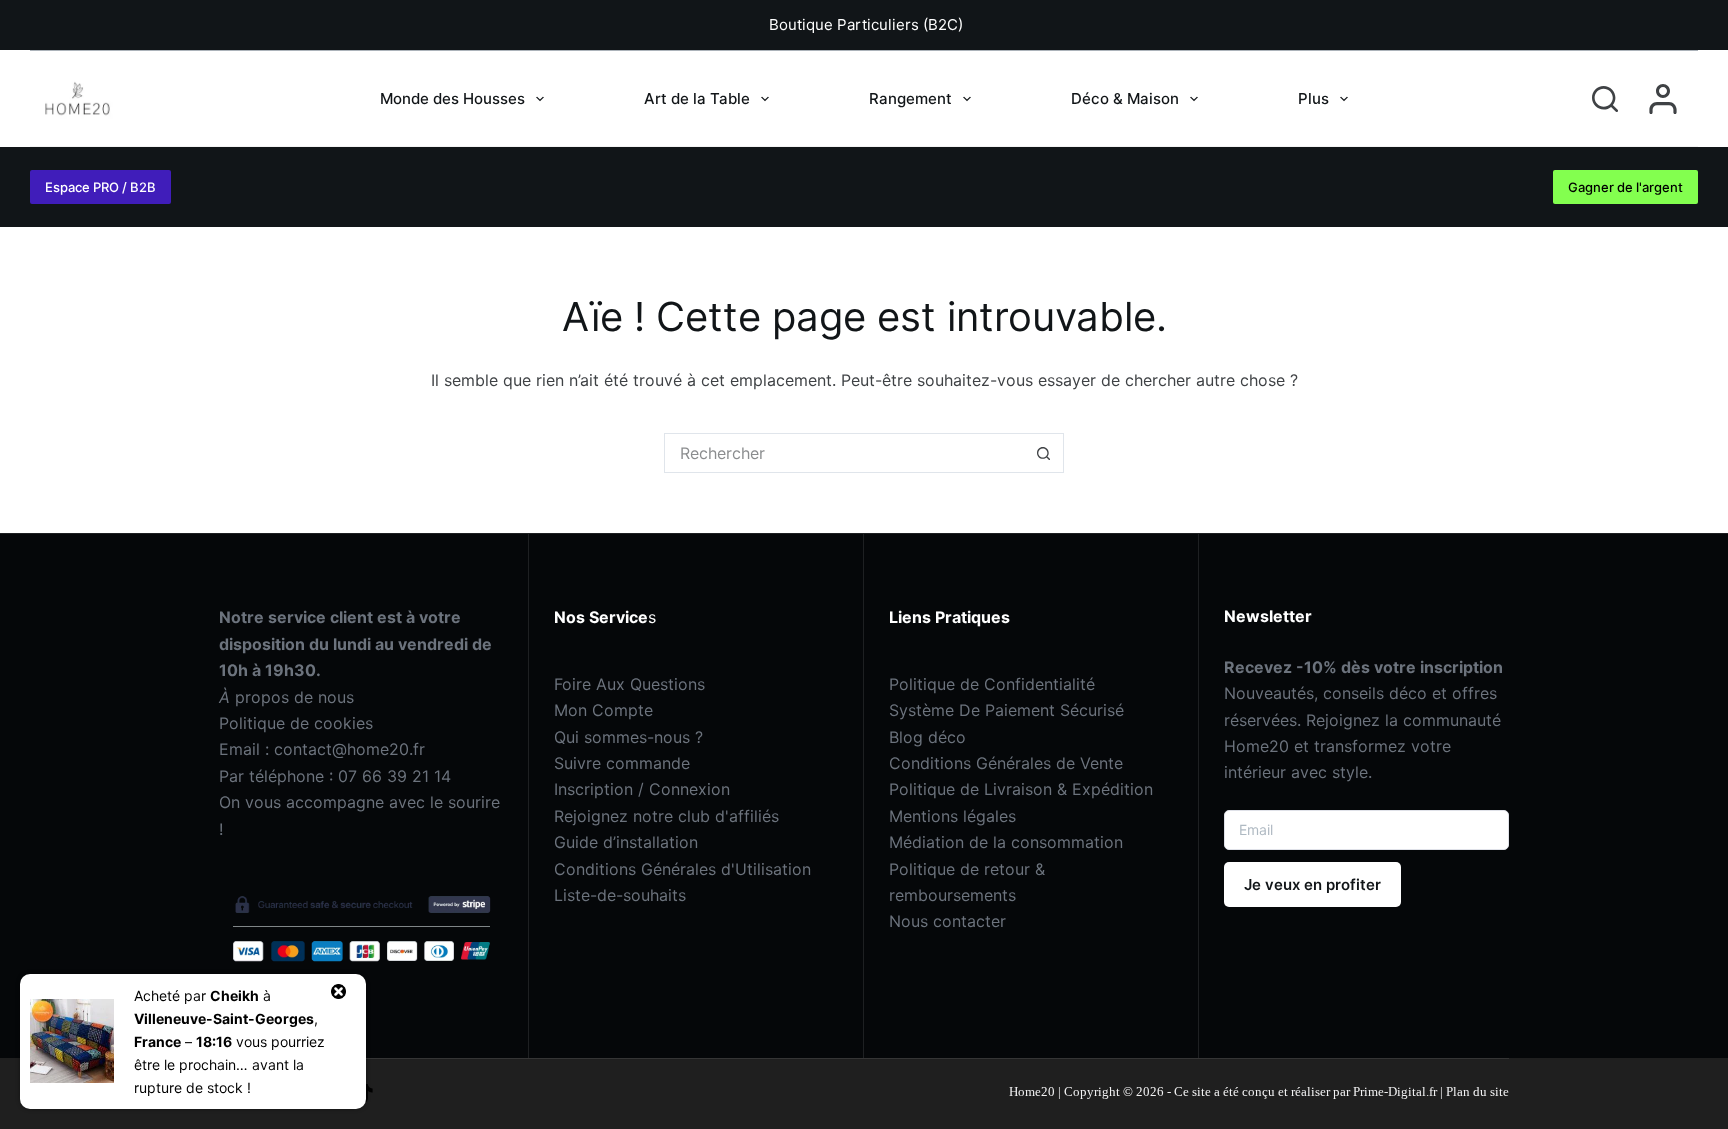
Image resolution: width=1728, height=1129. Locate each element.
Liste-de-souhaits (620, 895)
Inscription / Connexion (642, 789)
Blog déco (927, 737)
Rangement (910, 98)
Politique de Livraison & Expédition (1021, 789)
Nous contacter (947, 921)
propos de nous (286, 697)
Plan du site (1477, 1091)
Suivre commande (622, 763)
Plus (1313, 98)
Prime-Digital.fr (1393, 1091)
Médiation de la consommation (1006, 842)
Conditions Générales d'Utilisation (682, 869)
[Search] (1605, 99)
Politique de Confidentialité (992, 684)
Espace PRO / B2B (100, 187)
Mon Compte (603, 710)
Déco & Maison (1125, 98)
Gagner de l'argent (1625, 187)
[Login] (1663, 99)
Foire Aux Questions (629, 684)
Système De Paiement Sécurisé (1006, 710)
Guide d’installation (626, 842)
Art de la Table (697, 98)
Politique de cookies (296, 723)
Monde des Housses (452, 98)
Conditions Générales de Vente (1006, 763)
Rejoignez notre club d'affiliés (666, 816)
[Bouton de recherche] (1044, 453)
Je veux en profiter (1312, 884)
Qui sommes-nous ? (628, 737)
